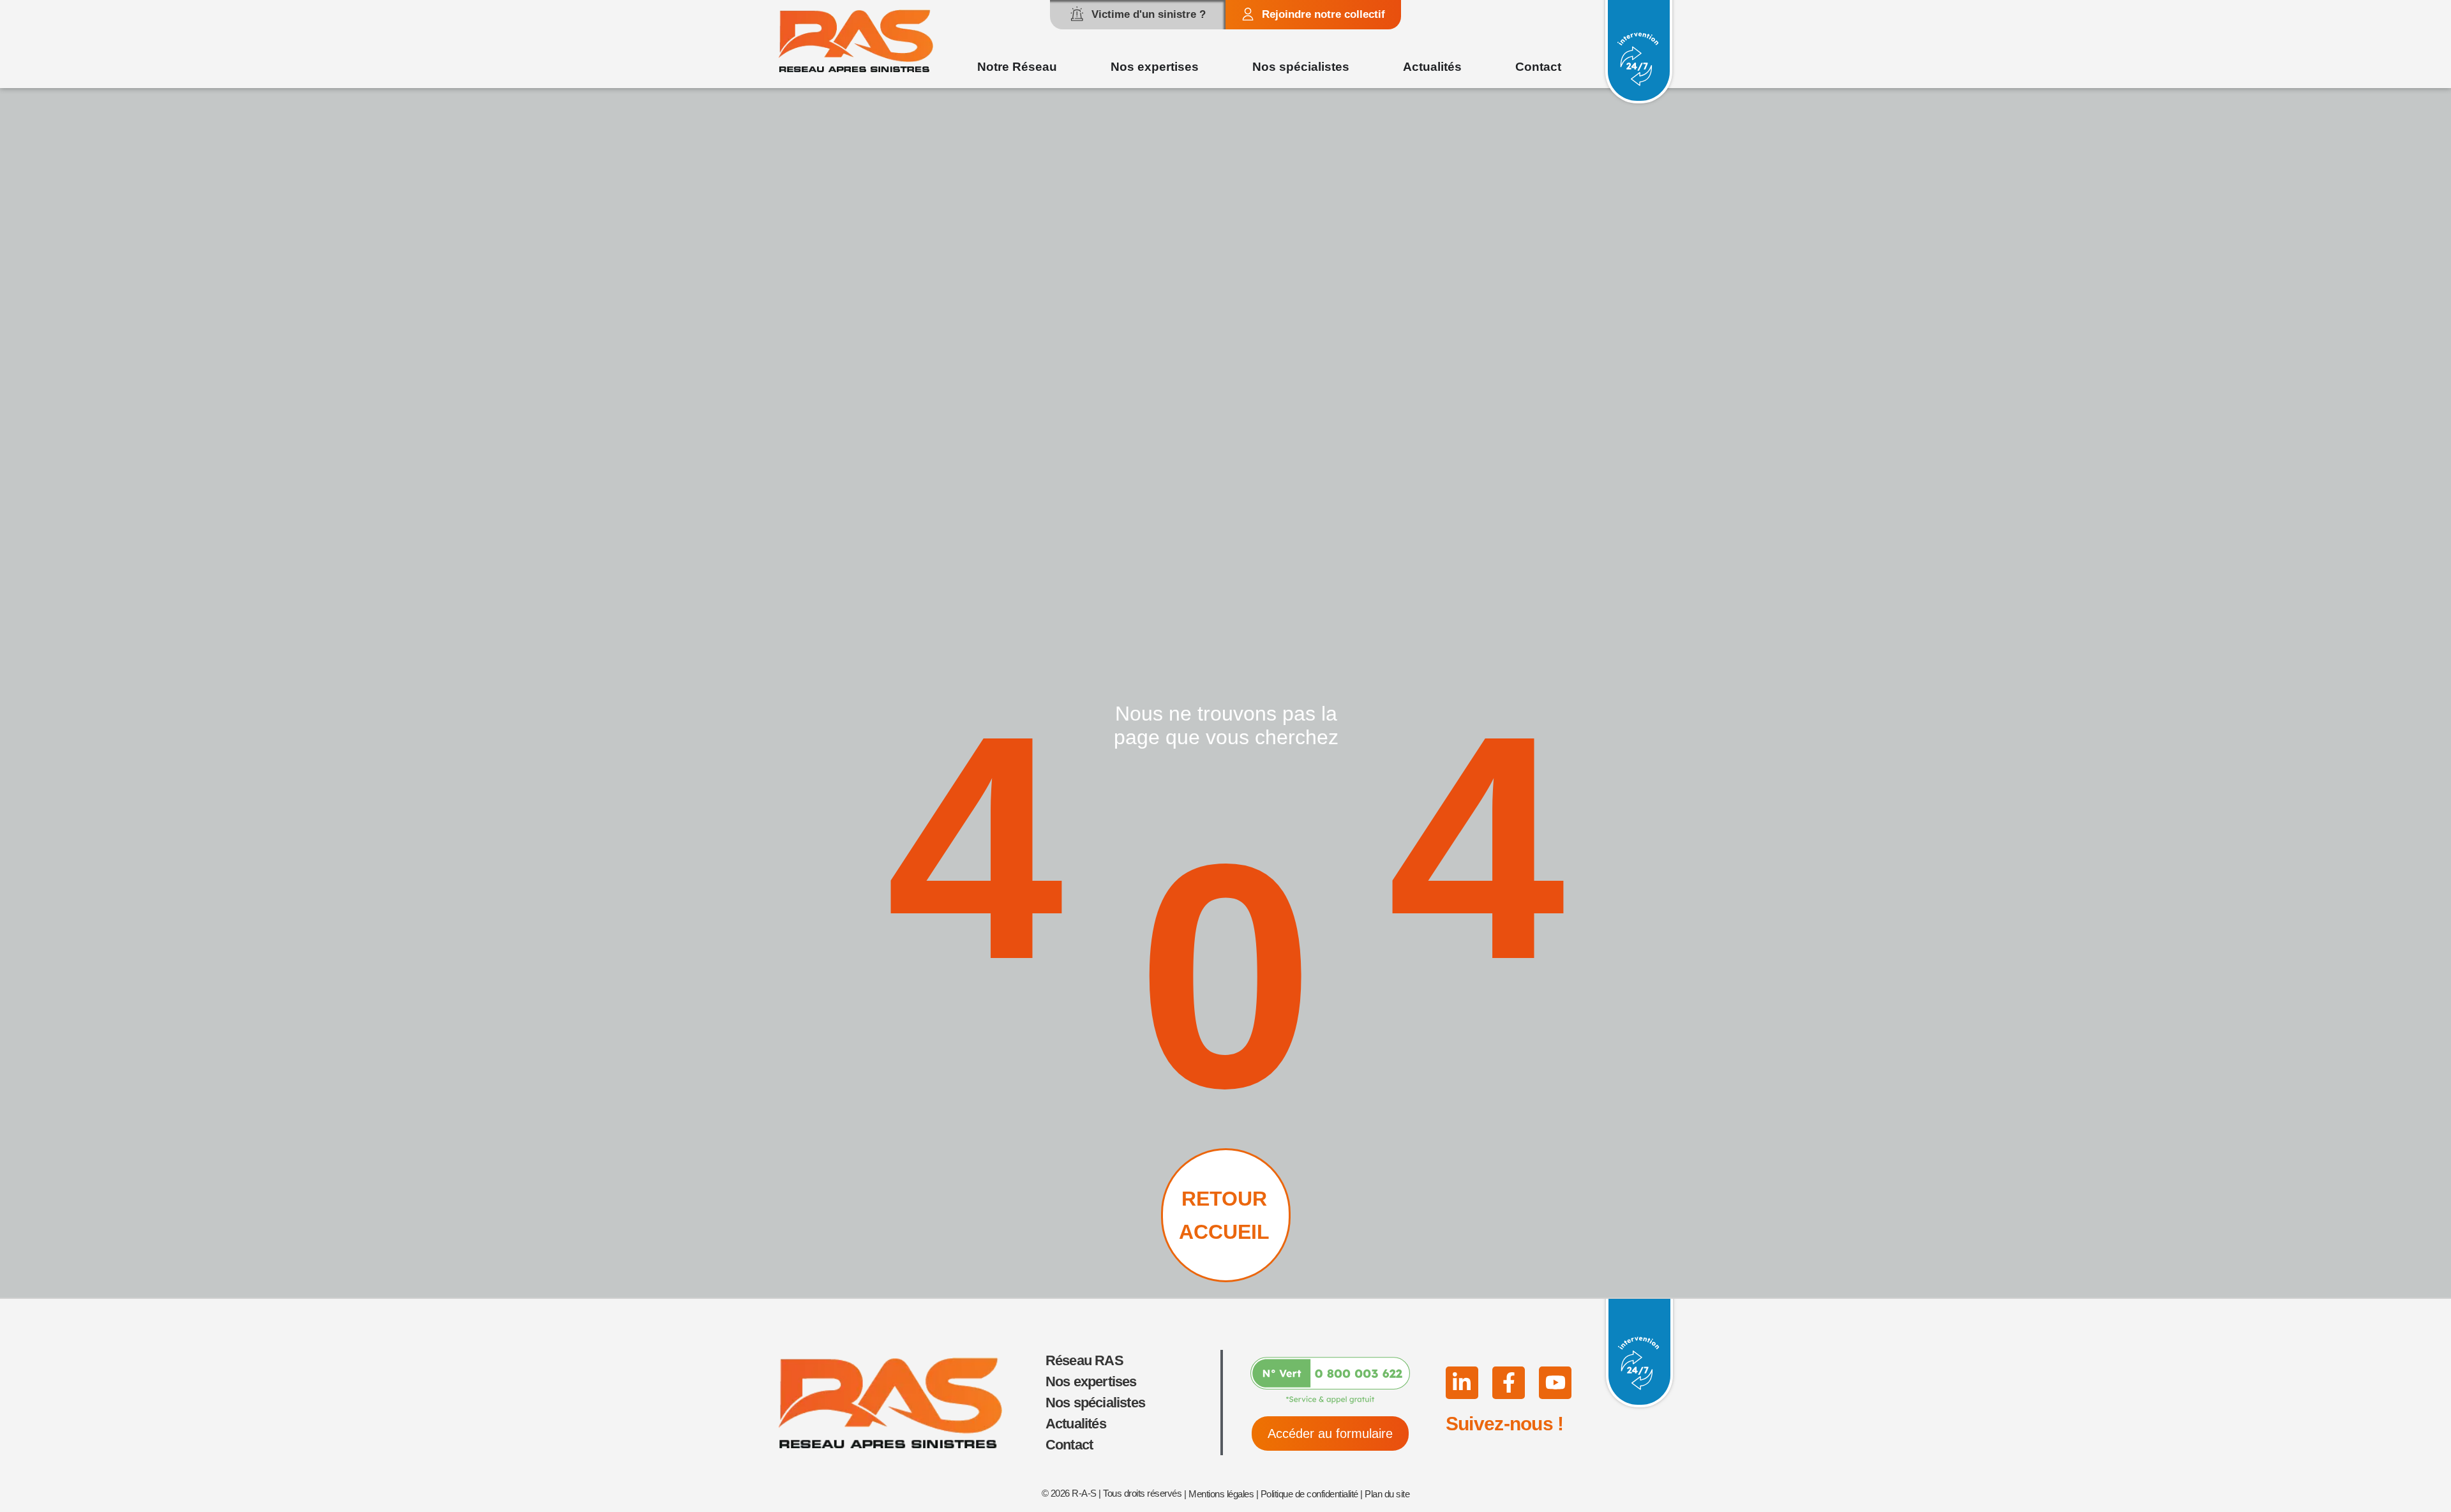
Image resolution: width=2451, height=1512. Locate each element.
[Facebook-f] (1509, 1383)
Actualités (1076, 1424)
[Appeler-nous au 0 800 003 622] (1330, 1381)
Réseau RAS (1084, 1360)
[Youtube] (1555, 1383)
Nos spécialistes (1095, 1403)
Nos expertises (1091, 1381)
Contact (1069, 1445)
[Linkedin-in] (1462, 1383)
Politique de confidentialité (1309, 1494)
